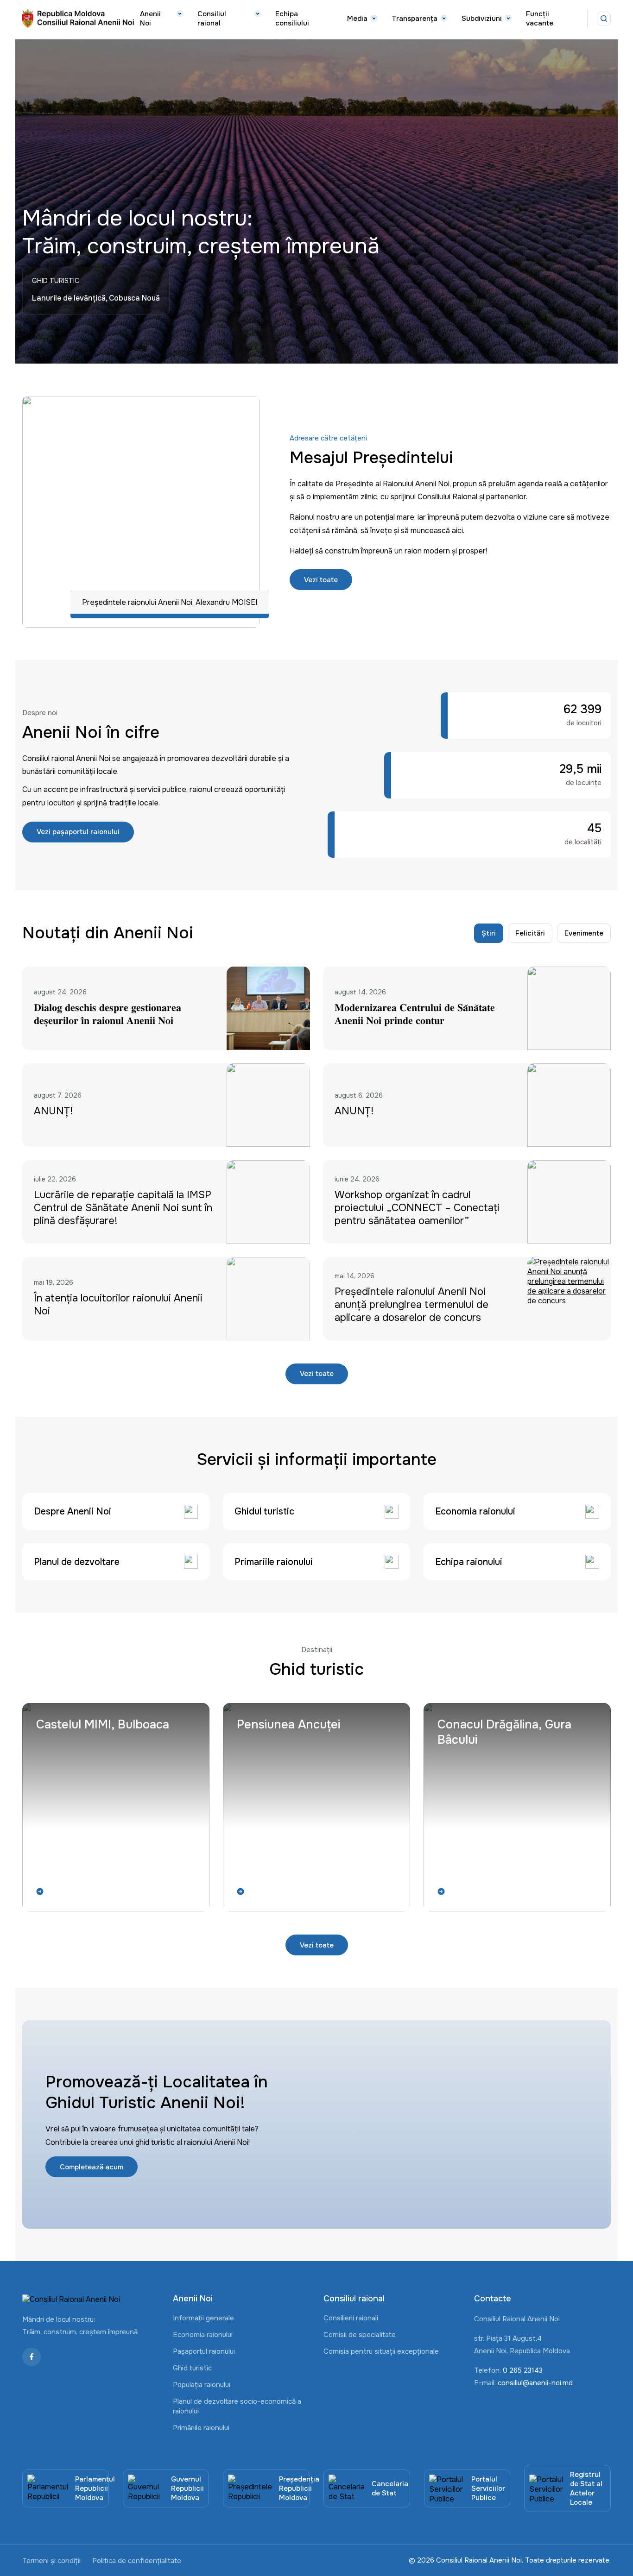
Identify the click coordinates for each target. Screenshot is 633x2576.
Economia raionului (203, 2335)
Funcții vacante (540, 19)
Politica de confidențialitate (137, 2561)
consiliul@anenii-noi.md (535, 2383)
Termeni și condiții (51, 2561)
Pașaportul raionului (204, 2351)
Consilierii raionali (351, 2318)
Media (357, 19)
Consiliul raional (212, 19)
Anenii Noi (150, 19)
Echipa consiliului (292, 19)
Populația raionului (202, 2385)
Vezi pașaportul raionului (78, 832)
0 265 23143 (523, 2370)
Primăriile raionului (201, 2428)
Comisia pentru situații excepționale (381, 2351)
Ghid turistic (192, 2368)
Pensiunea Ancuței (288, 1725)
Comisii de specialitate (360, 2335)
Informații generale (203, 2318)
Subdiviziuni (482, 19)
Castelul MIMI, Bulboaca (103, 1725)
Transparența (415, 19)
